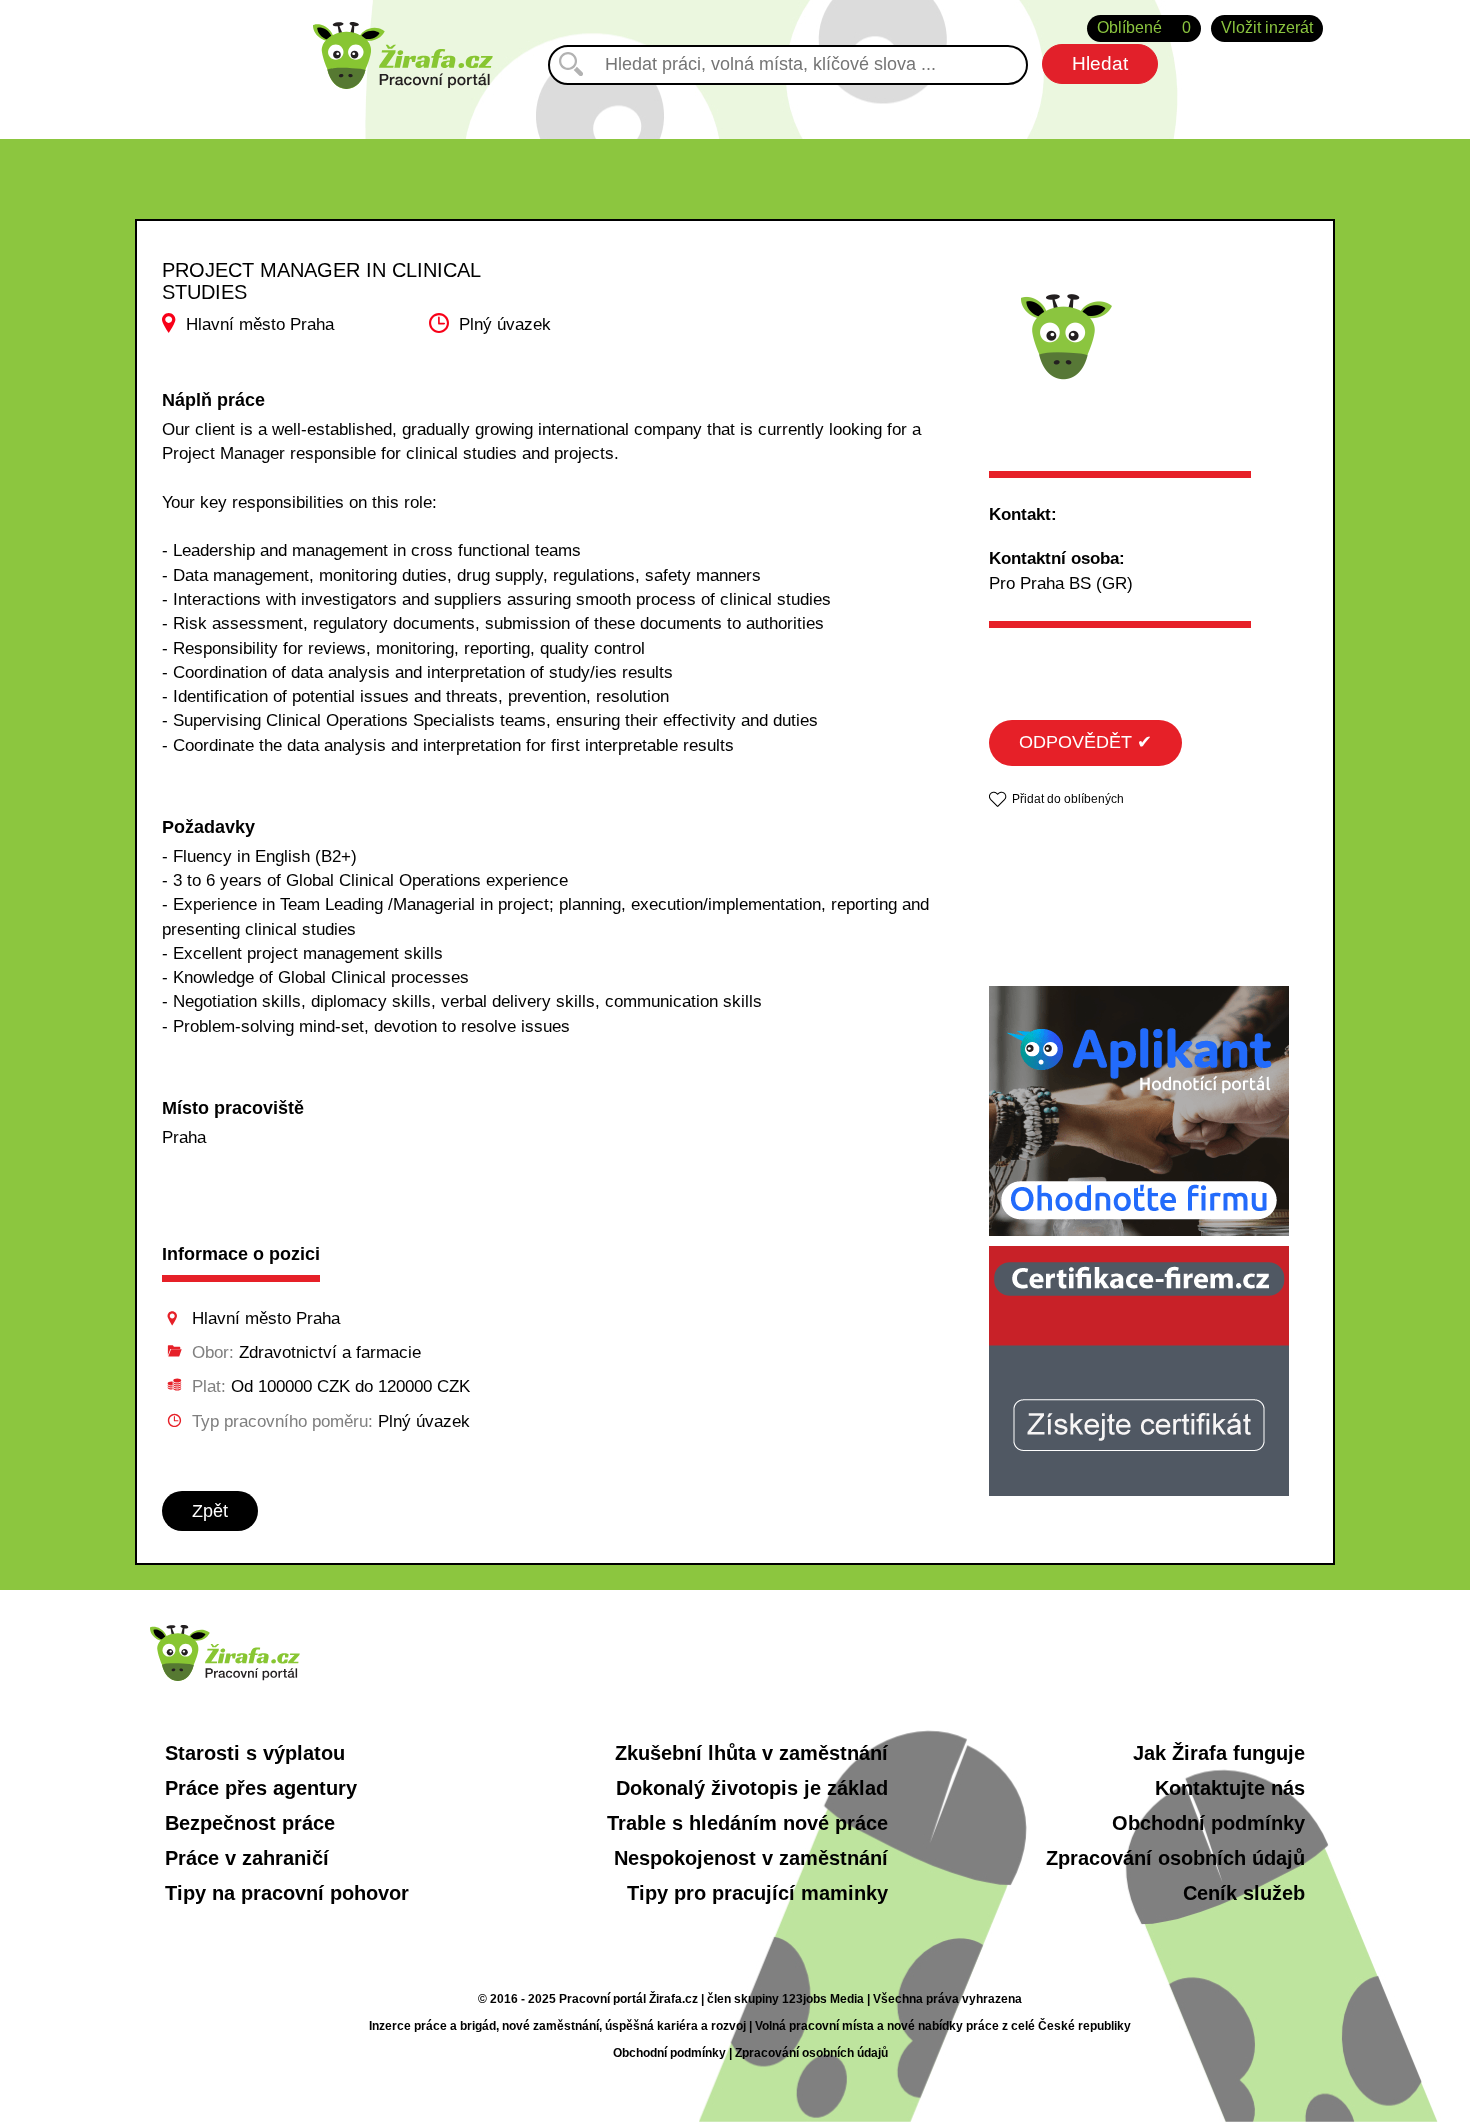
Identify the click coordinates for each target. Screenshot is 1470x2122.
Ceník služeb (1244, 1893)
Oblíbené (1144, 27)
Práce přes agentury (261, 1788)
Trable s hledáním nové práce (747, 1823)
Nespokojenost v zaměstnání (751, 1858)
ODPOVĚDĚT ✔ (1085, 742)
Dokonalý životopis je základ (752, 1788)
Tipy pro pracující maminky (757, 1893)
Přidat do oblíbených (1068, 799)
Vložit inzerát (1267, 27)
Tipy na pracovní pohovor (287, 1893)
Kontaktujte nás (1230, 1788)
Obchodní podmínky (1208, 1823)
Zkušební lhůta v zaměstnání (751, 1753)
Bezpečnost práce (250, 1823)
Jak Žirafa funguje (1219, 1753)
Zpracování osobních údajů (1175, 1858)
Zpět (210, 1511)
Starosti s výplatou (255, 1753)
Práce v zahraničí (247, 1858)
